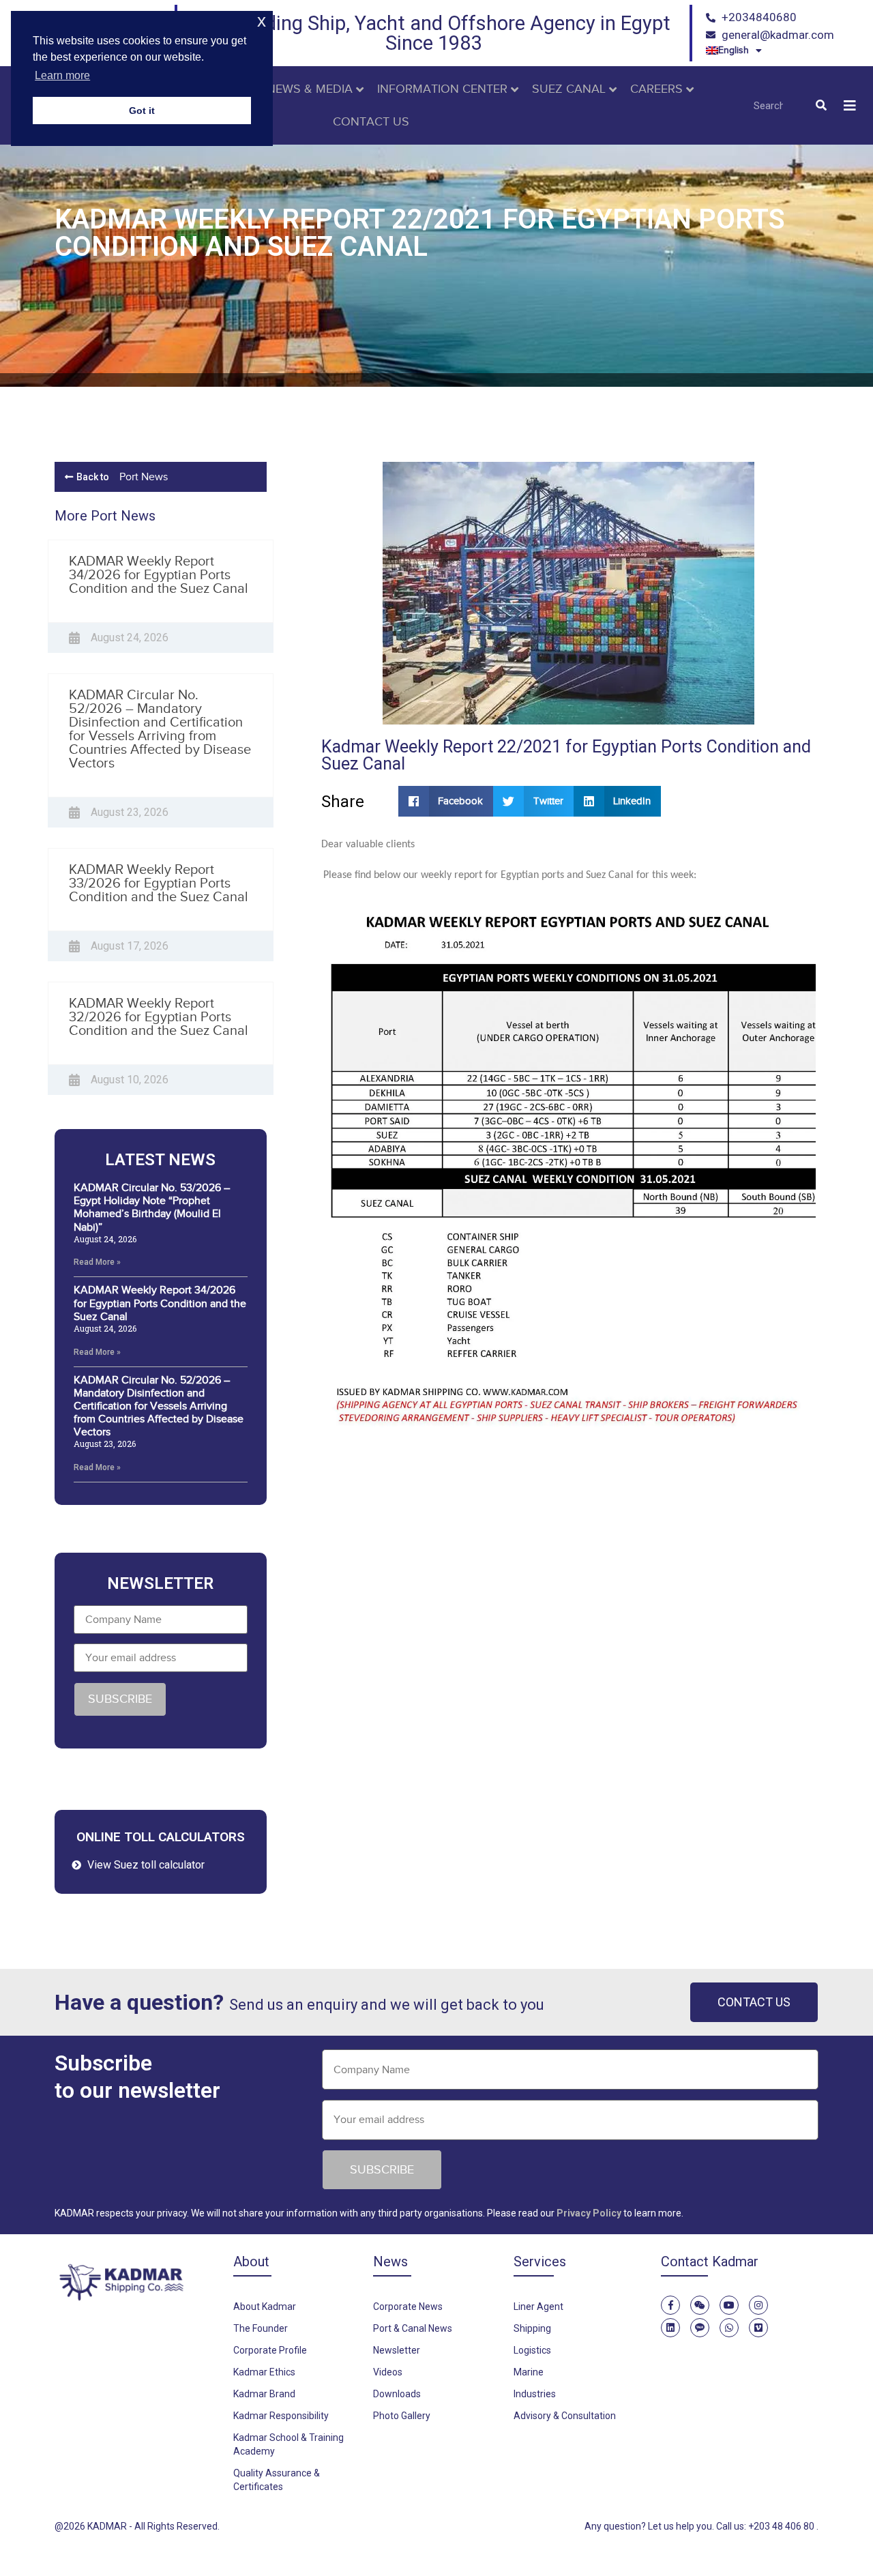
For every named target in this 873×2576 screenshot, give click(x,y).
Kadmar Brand (264, 2394)
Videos (388, 2372)
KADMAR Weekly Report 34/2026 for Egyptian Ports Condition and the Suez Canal (159, 574)
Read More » (97, 1262)
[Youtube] (729, 2305)
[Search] (821, 106)
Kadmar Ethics (264, 2372)
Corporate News (408, 2307)
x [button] (262, 21)
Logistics (532, 2350)
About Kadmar (265, 2307)
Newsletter (397, 2350)
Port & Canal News (413, 2328)
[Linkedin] (670, 2328)
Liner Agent (538, 2307)
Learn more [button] (62, 75)
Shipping (532, 2328)
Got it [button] (142, 111)
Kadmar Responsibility (281, 2416)
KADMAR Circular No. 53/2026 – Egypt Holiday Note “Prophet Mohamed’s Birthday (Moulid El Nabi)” (152, 1207)
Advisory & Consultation (565, 2416)
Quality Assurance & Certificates (277, 2480)
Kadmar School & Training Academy (288, 2444)
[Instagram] (758, 2305)
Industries (535, 2394)
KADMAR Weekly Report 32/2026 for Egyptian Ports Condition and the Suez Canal (159, 1016)
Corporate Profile (270, 2350)
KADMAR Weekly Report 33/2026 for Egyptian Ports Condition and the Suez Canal (159, 883)
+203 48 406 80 (782, 2526)
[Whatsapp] (729, 2328)
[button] (850, 105)
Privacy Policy (589, 2213)
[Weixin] (700, 2305)
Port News (144, 477)
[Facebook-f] (670, 2305)
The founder (261, 2328)
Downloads (397, 2394)
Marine (529, 2372)
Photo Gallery (402, 2416)
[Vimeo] (758, 2328)
